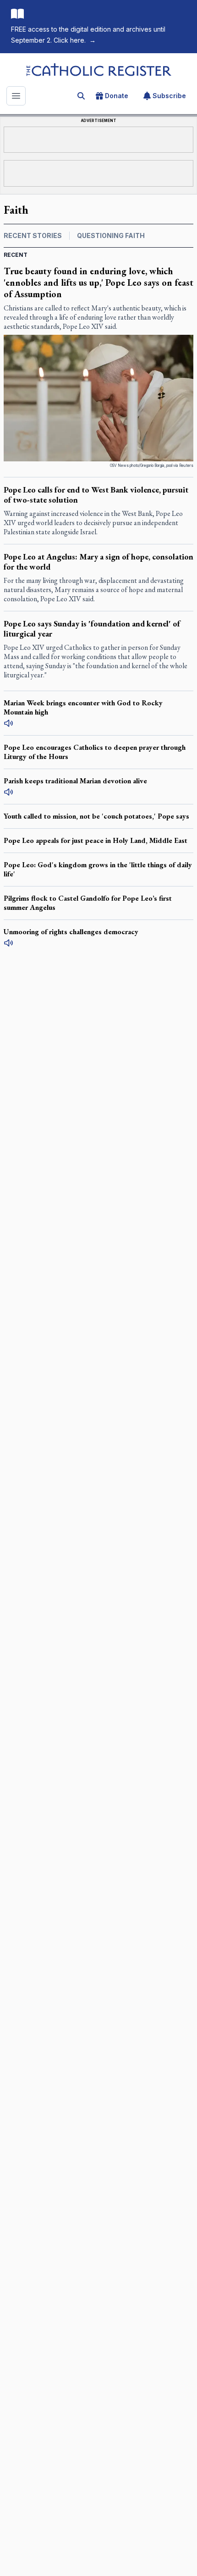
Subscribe (169, 96)
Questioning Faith (111, 235)
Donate (117, 96)
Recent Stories (33, 235)
